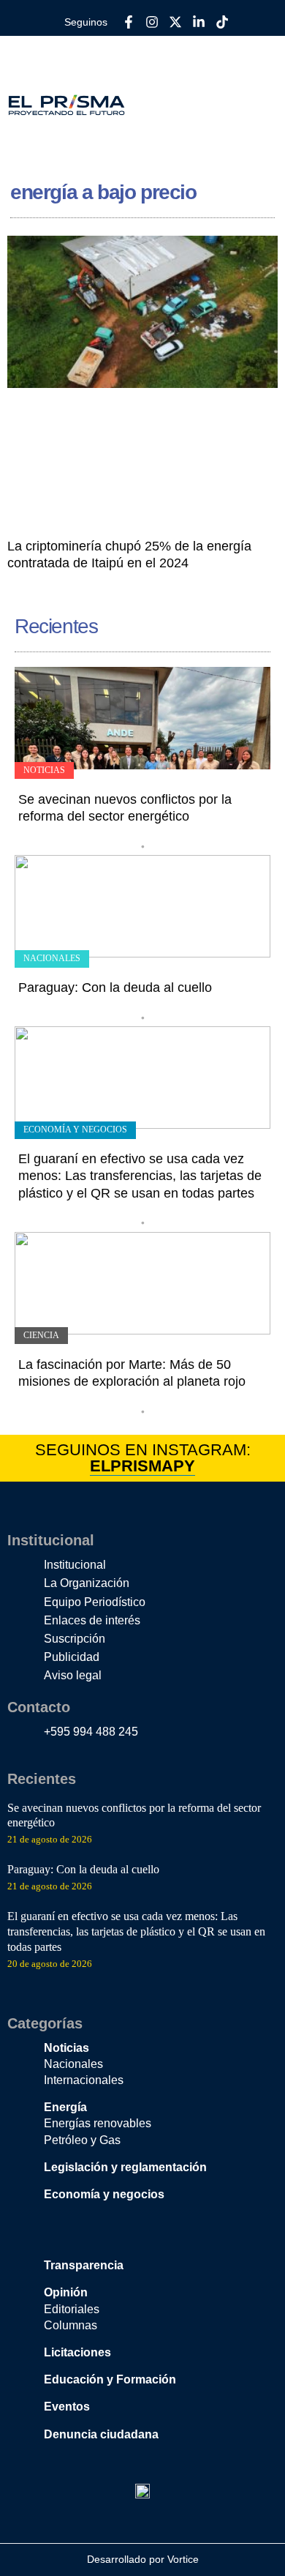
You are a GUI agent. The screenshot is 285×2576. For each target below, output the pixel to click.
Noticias (44, 770)
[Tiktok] (222, 22)
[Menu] (262, 105)
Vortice (182, 2559)
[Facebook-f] (129, 22)
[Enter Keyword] (213, 97)
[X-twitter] (175, 22)
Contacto (39, 1707)
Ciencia (41, 1335)
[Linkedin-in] (199, 22)
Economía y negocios (75, 1130)
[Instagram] (152, 22)
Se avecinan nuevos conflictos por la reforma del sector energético (134, 1815)
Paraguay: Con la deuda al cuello (115, 988)
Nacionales (52, 958)
